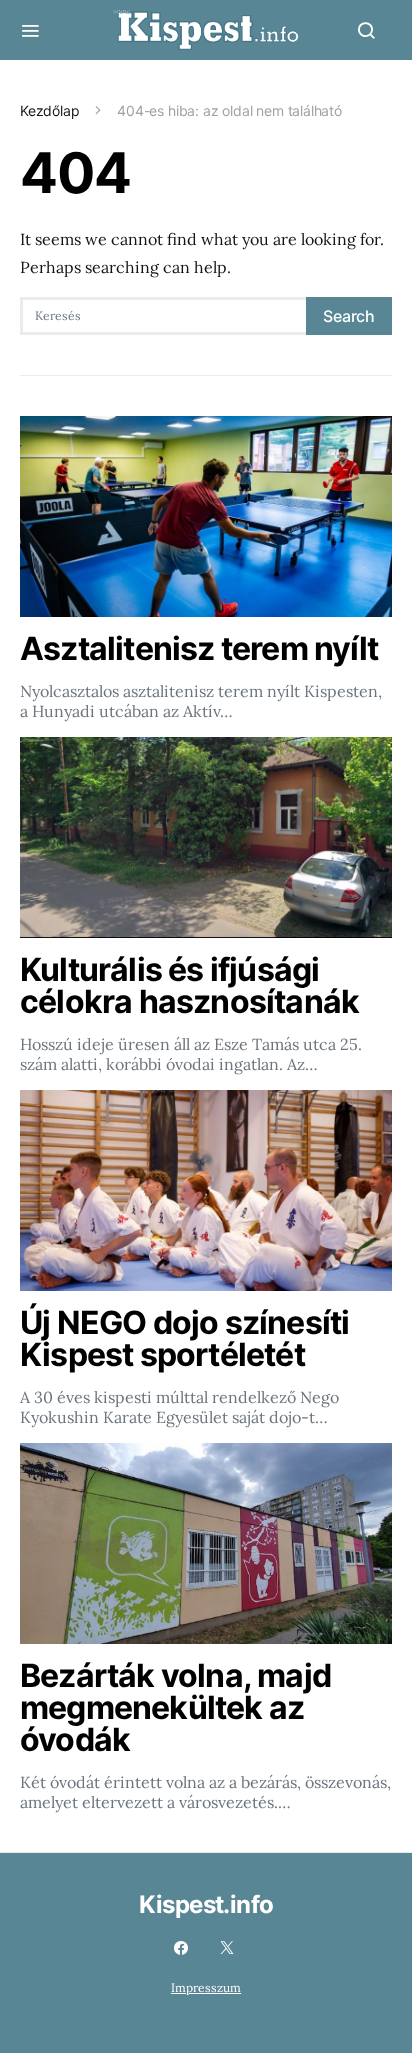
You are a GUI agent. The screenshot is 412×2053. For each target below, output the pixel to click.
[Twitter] (227, 1948)
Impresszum (206, 1987)
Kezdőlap (50, 110)
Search (349, 316)
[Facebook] (181, 1948)
